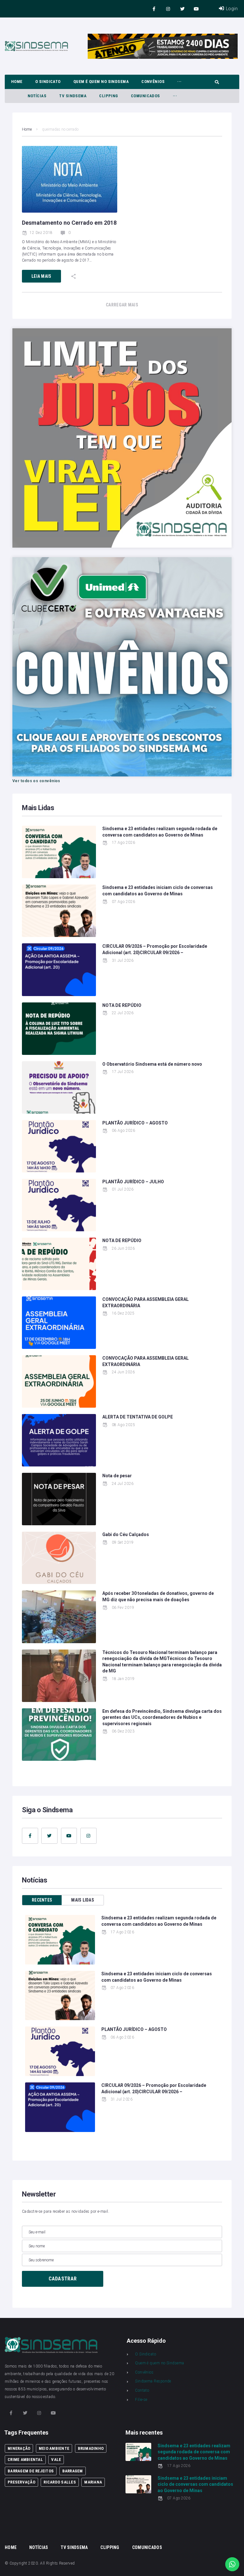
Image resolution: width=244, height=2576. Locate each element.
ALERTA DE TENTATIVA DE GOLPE (138, 1417)
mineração (19, 2448)
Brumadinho (91, 2448)
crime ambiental (25, 2460)
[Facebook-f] (154, 9)
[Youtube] (197, 9)
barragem (73, 2471)
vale (56, 2460)
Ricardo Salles (60, 2482)
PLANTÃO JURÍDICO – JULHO (133, 1182)
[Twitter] (182, 9)
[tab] (42, 1900)
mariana (93, 2482)
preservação (21, 2482)
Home (27, 129)
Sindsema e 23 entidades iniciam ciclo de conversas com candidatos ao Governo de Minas (195, 2484)
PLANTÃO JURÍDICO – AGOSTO (135, 1123)
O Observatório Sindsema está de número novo (152, 1064)
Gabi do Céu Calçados (126, 1534)
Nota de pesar (117, 1476)
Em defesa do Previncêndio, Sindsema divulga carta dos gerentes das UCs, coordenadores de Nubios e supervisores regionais (162, 1717)
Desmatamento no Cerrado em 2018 (69, 223)
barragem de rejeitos (31, 2471)
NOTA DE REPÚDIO (122, 1005)
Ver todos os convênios (36, 781)
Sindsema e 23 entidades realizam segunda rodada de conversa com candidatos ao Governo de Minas (194, 2452)
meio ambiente (54, 2448)
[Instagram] (168, 9)
